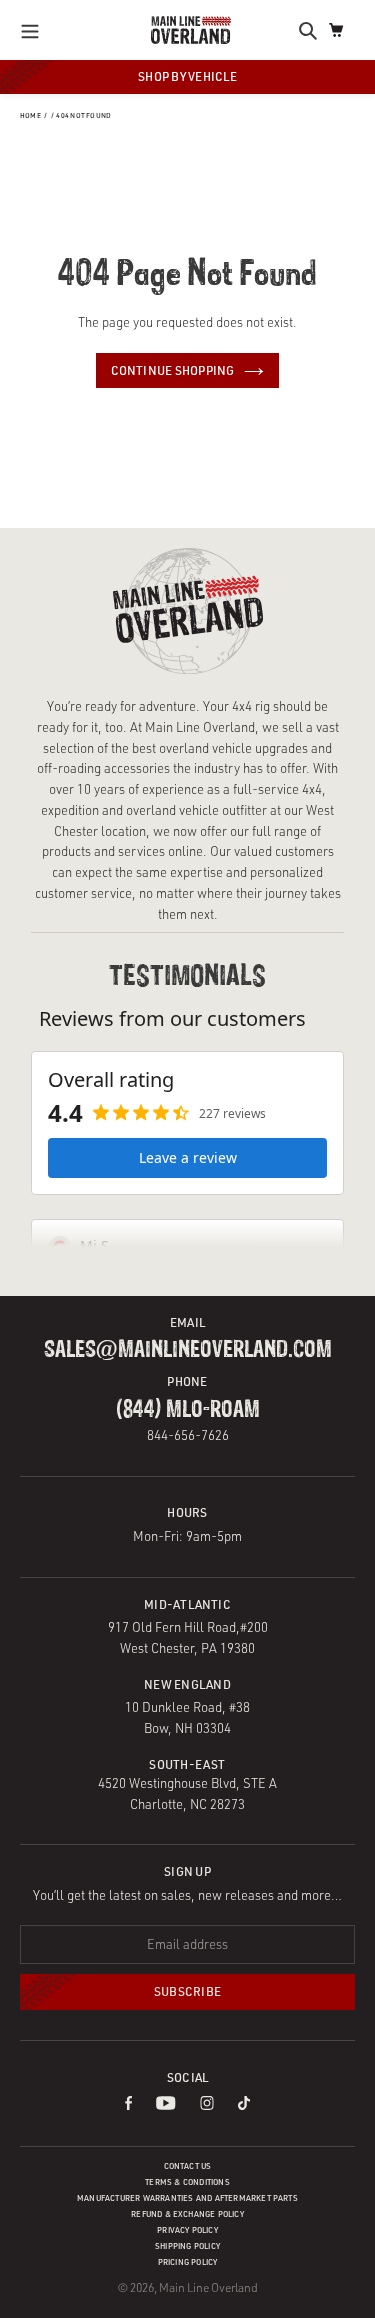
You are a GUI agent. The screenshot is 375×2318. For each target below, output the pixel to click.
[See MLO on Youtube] (166, 2104)
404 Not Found (83, 115)
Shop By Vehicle (187, 76)
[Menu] (35, 30)
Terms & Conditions (187, 2182)
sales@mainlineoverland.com (188, 1350)
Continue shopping (173, 370)
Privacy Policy (187, 2230)
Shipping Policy (187, 2246)
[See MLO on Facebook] (128, 2104)
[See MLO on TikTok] (244, 2104)
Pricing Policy (188, 2262)
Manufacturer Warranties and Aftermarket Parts (187, 2198)
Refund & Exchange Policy (187, 2214)
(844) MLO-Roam (188, 1410)
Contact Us (188, 2166)
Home (30, 115)
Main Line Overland (208, 2287)
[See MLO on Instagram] (207, 2104)
